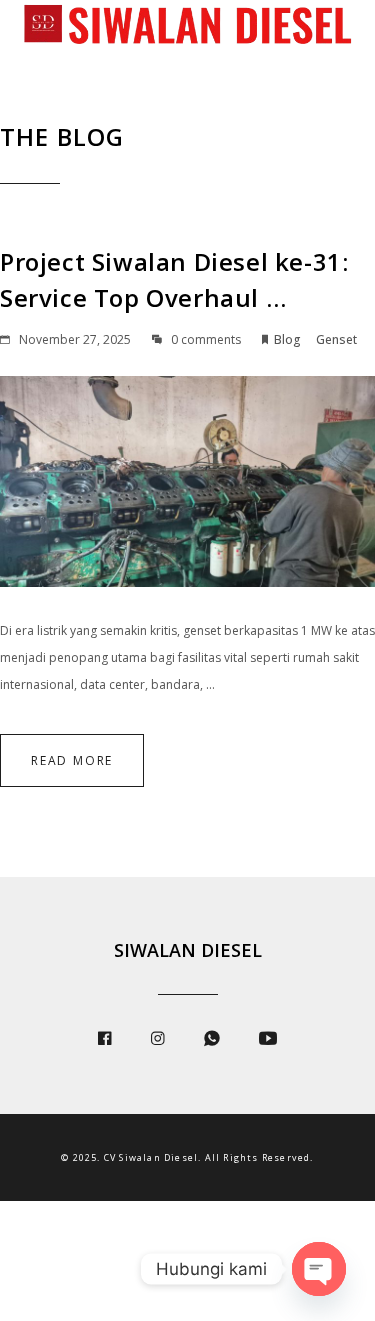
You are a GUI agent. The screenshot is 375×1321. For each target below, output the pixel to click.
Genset (336, 339)
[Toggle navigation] (30, 64)
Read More (72, 760)
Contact (88, 112)
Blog (287, 339)
